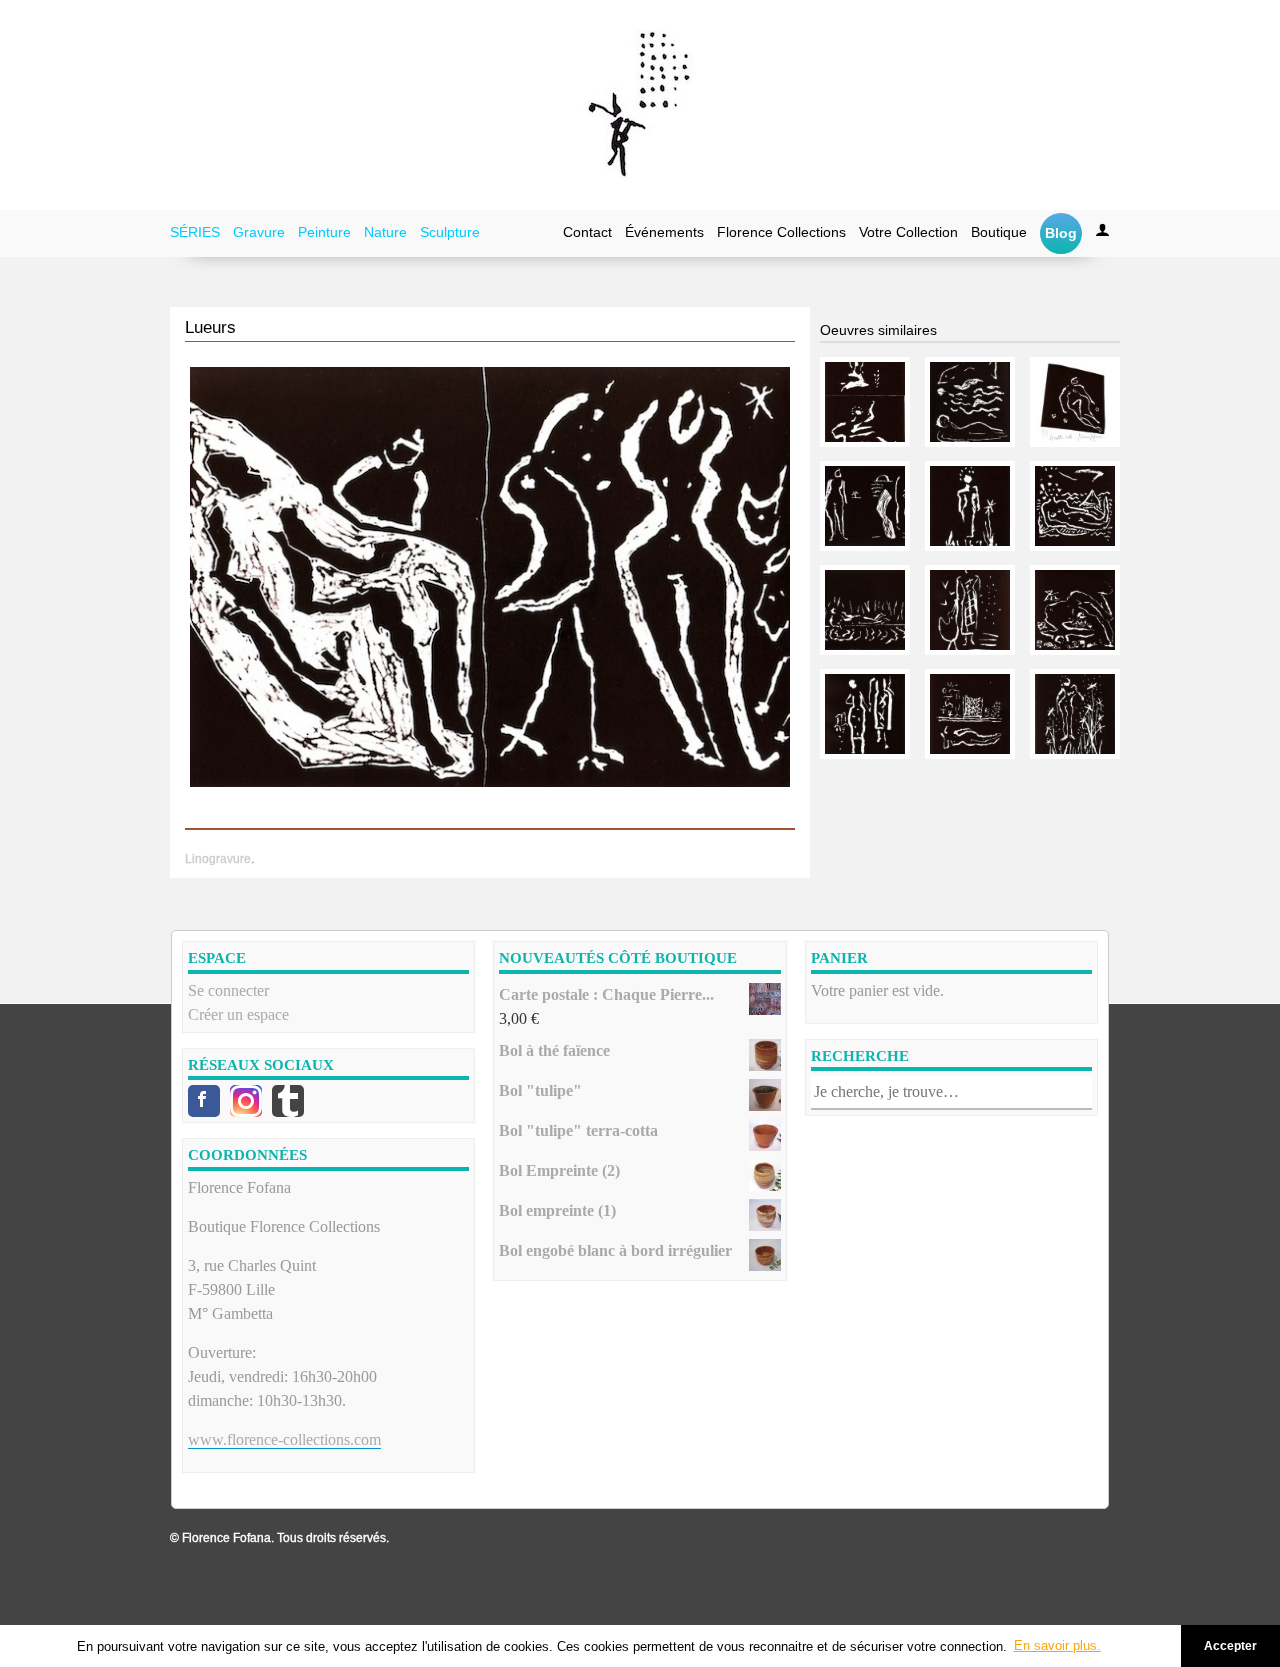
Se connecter (228, 990)
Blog (1061, 233)
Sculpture (450, 232)
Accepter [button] (1230, 1645)
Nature (385, 232)
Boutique (999, 232)
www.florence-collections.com (284, 1439)
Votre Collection (908, 232)
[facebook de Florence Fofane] (204, 1101)
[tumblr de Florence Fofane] (288, 1101)
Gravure (259, 232)
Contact (587, 232)
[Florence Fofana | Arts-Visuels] (640, 105)
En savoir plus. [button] (1057, 1645)
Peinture (324, 232)
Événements (664, 232)
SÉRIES (195, 232)
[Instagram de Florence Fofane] (246, 1101)
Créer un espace (238, 1014)
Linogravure (218, 859)
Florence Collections (781, 232)
